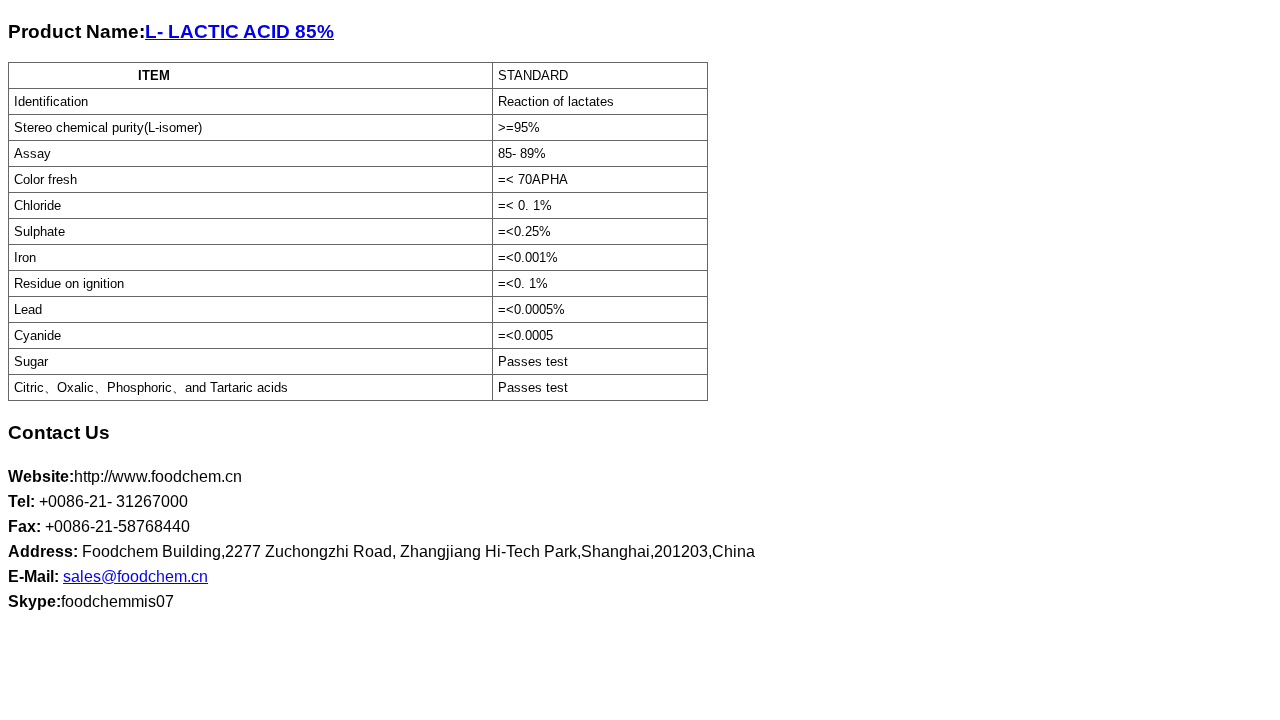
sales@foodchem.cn (135, 576)
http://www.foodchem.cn (158, 476)
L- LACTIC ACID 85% (239, 31)
